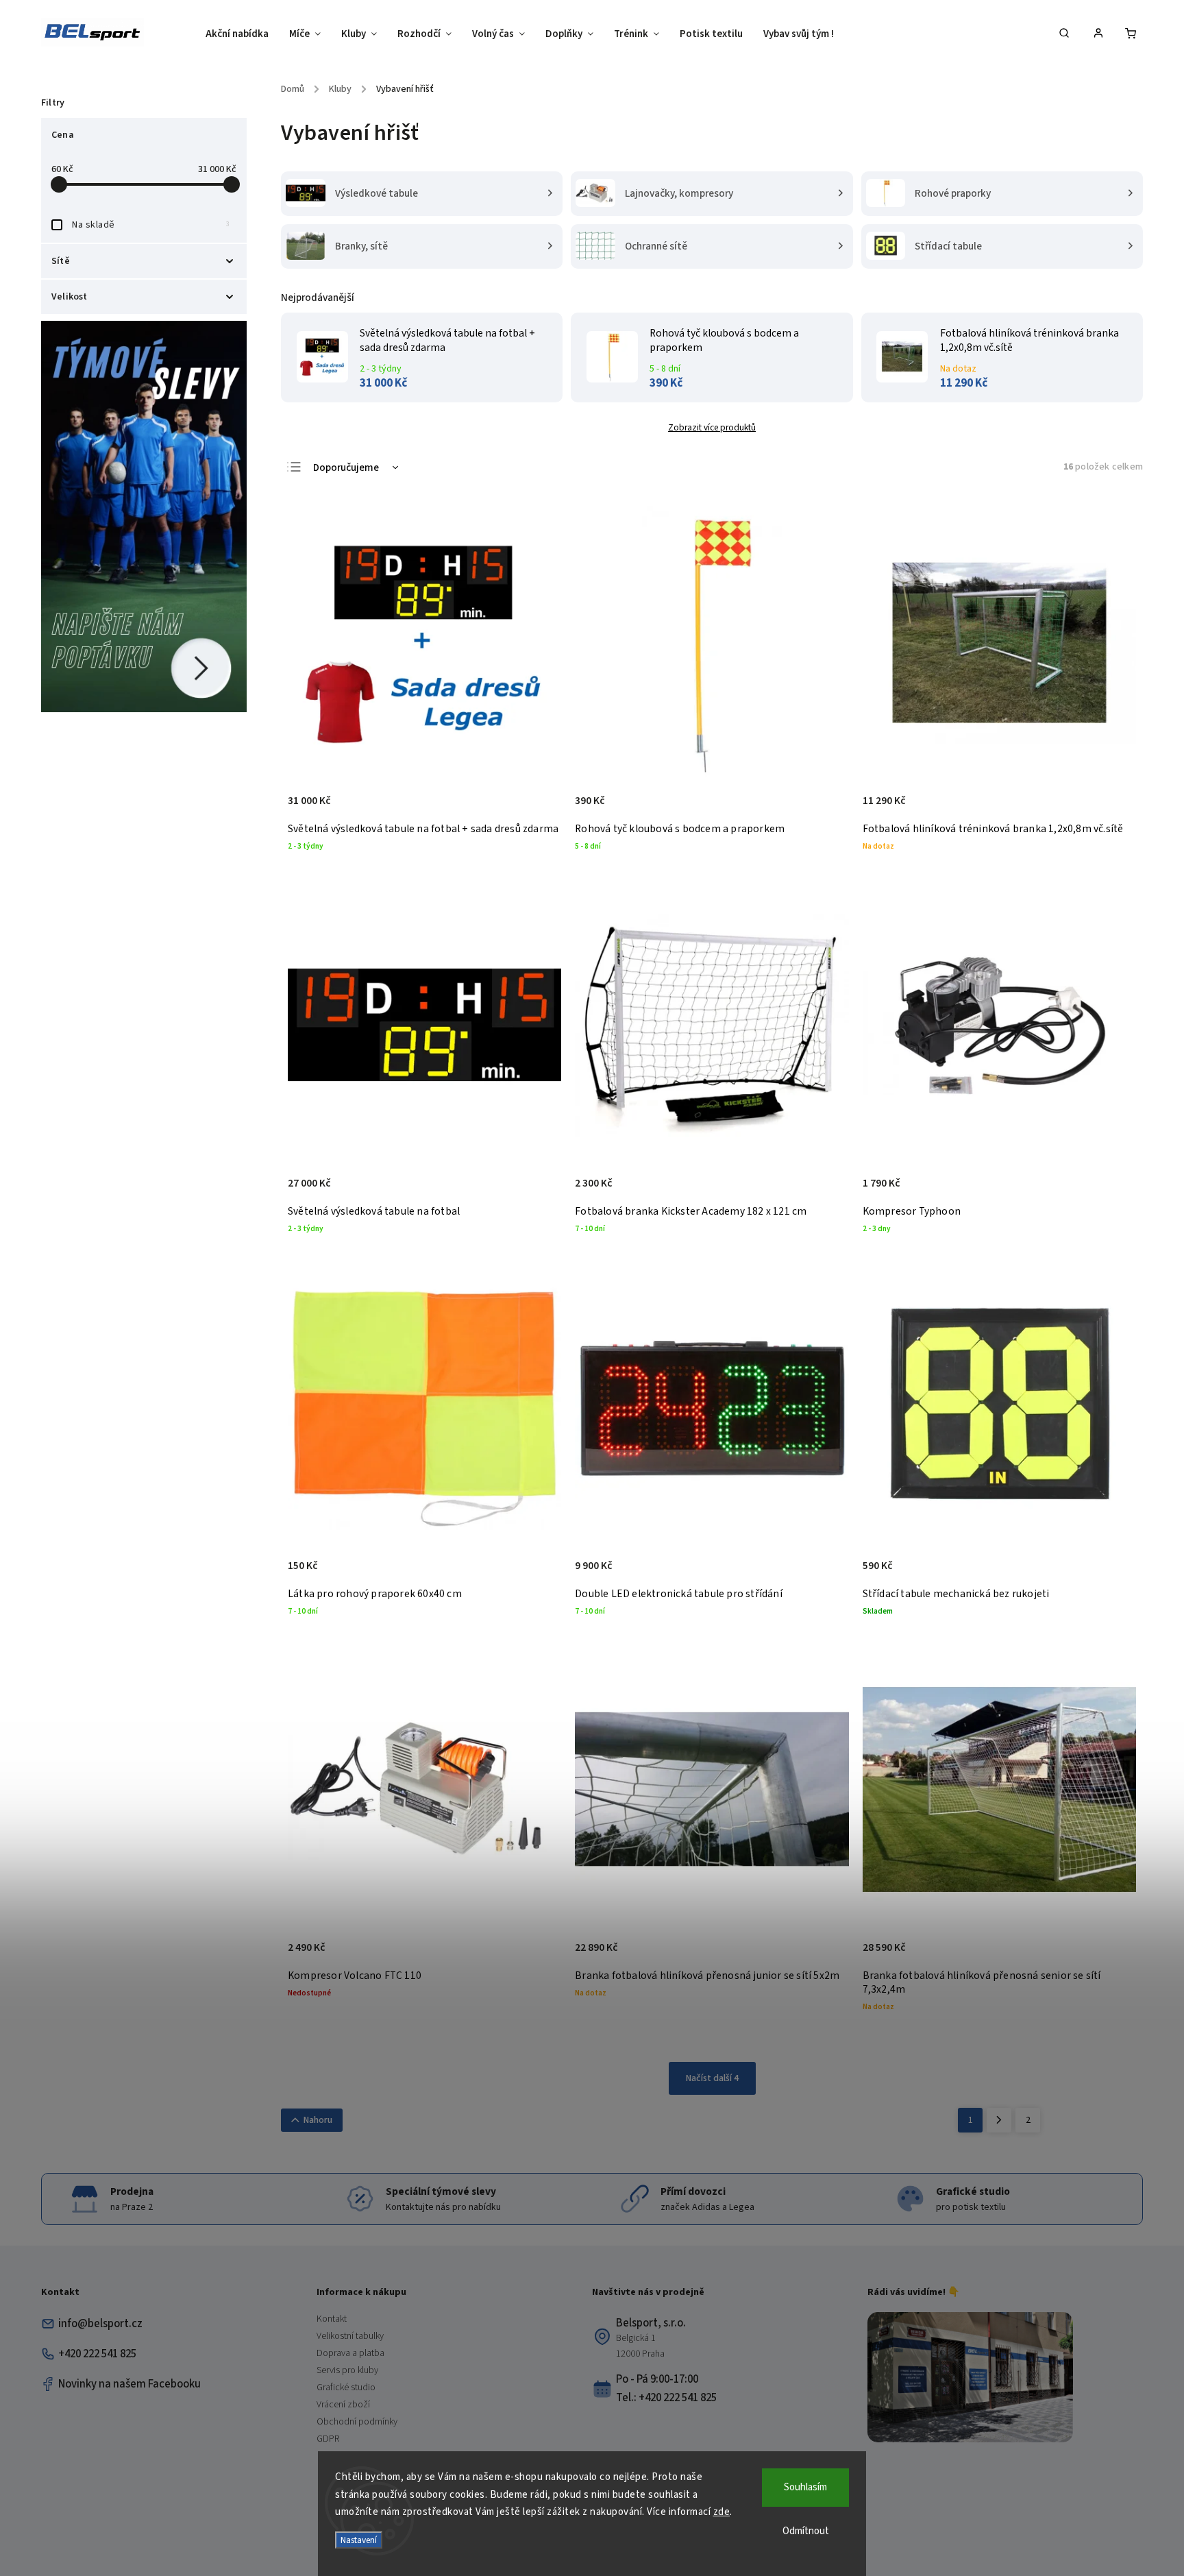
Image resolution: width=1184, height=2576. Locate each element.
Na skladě (151, 225)
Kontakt (332, 2319)
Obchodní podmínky (357, 2422)
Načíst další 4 (712, 2078)
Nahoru (318, 2120)
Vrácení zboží (343, 2405)
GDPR (328, 2439)
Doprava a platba (350, 2353)
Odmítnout (806, 2531)
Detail (536, 808)
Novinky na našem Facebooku (129, 2384)
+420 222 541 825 (97, 2354)
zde (722, 2512)
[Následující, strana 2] (999, 2120)
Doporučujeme (346, 468)
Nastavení (359, 2540)
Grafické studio (346, 2387)
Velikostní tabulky (350, 2336)
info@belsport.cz (100, 2324)
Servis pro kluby (347, 2370)
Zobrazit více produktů (712, 427)
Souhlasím (805, 2487)
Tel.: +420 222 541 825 (666, 2398)
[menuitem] (242, 34)
